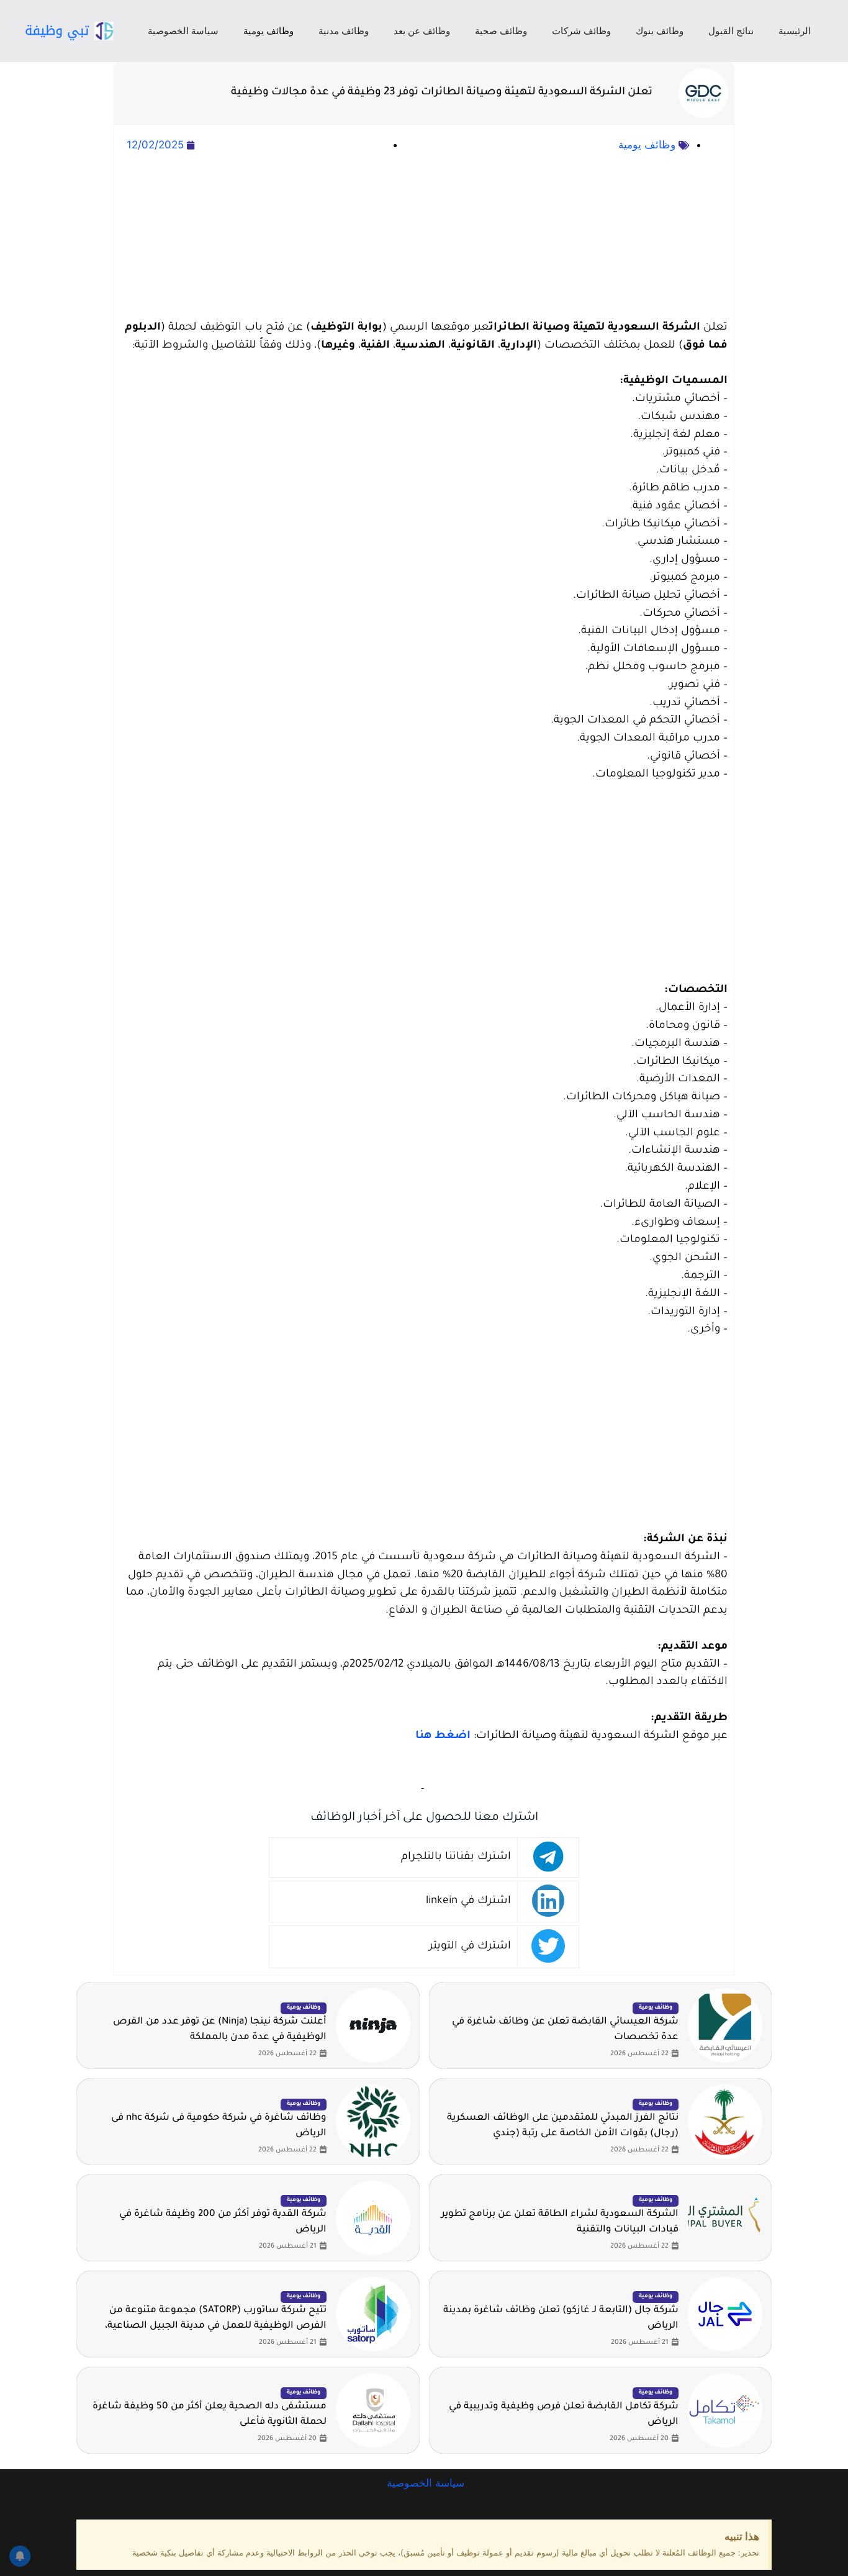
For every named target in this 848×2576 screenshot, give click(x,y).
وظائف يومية (268, 31)
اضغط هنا (443, 1736)
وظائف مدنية (344, 31)
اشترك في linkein (468, 1902)
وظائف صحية (501, 31)
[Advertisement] (424, 237)
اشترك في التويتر (470, 1947)
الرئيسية (795, 31)
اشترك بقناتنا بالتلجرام (456, 1858)
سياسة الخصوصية (183, 31)
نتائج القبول (731, 31)
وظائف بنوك (660, 31)
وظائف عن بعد (422, 31)
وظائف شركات (581, 31)
